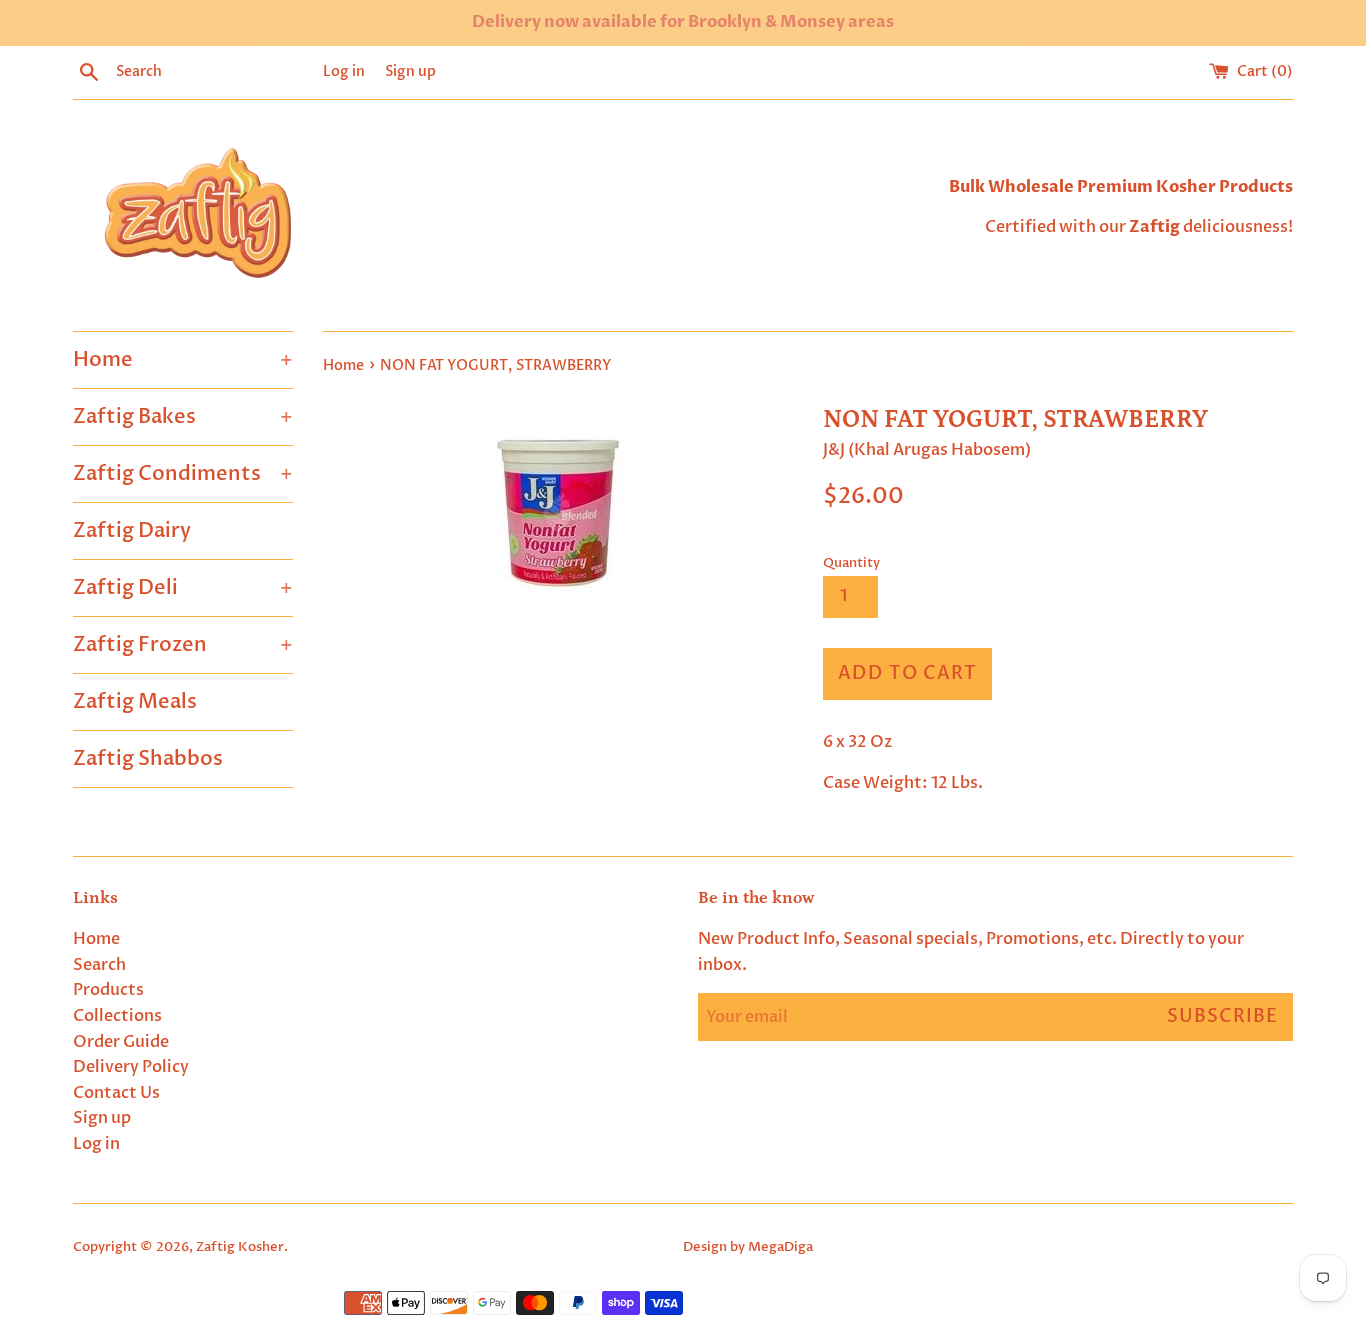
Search (99, 965)
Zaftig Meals (135, 701)
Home (183, 359)
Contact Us (116, 1093)
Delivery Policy (131, 1067)
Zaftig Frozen (183, 644)
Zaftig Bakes (183, 416)
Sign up (410, 71)
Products (108, 990)
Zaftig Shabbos (148, 758)
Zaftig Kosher (240, 1247)
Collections (117, 1016)
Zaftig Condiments (183, 473)
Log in (344, 71)
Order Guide (121, 1042)
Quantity (851, 563)
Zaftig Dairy (132, 530)
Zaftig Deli (183, 587)
